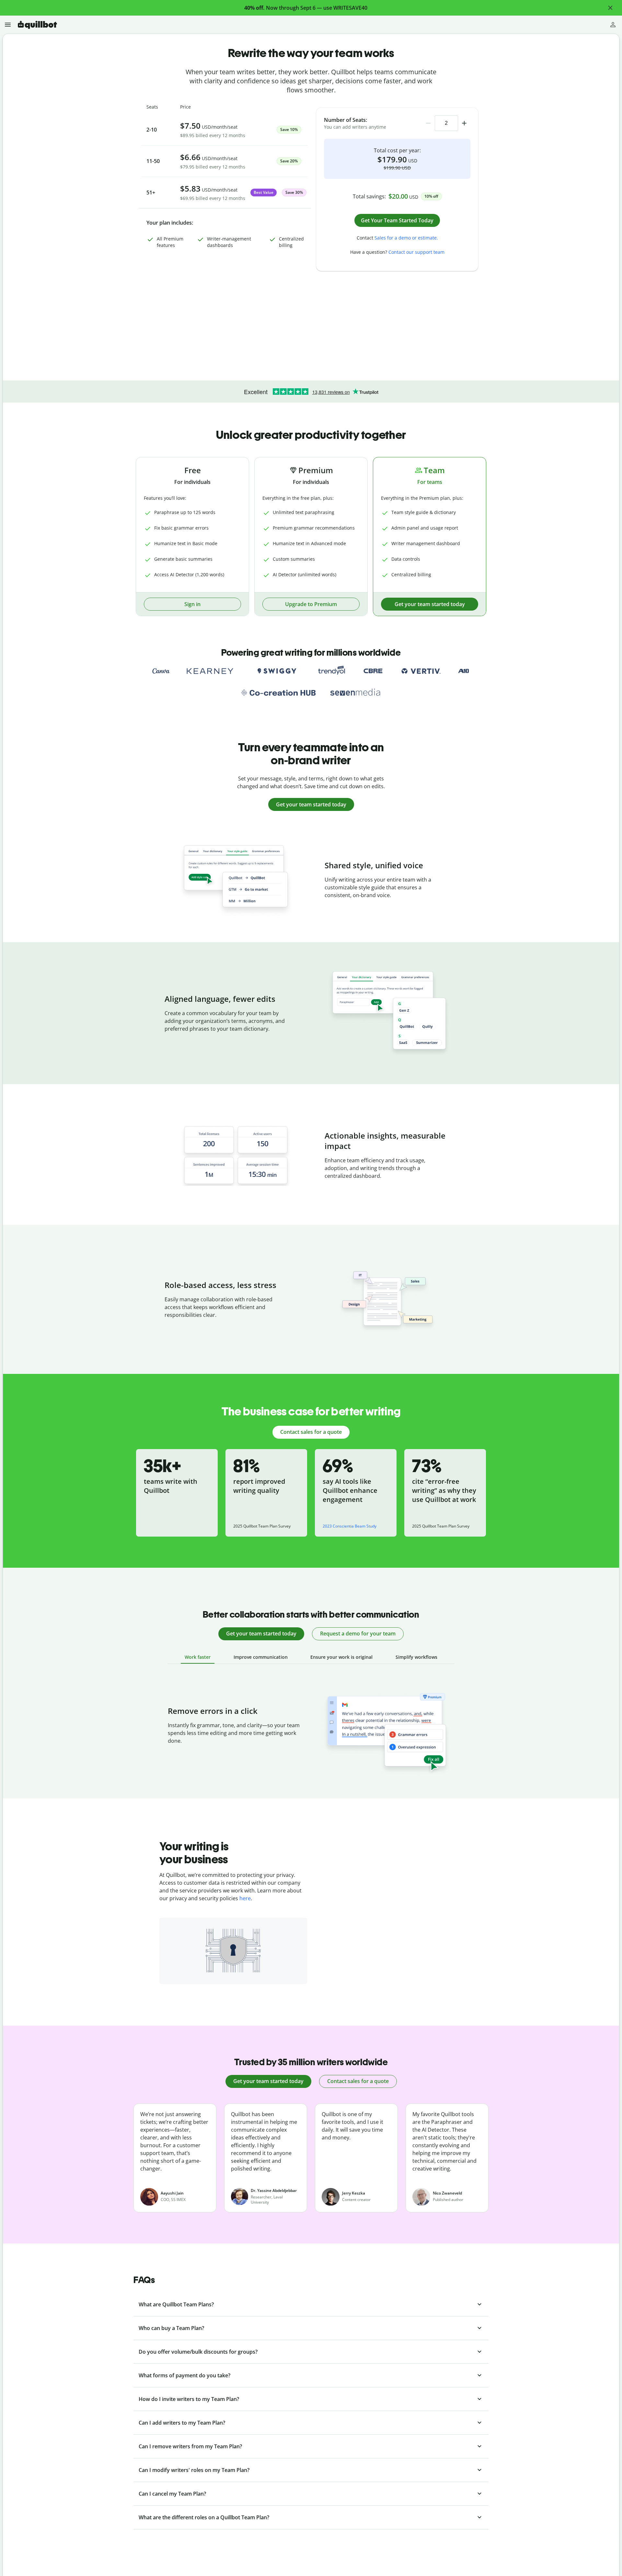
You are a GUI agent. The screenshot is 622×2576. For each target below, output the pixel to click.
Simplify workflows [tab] (416, 1657)
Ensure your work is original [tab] (341, 1657)
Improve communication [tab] (261, 1657)
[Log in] (613, 25)
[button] (610, 8)
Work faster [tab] (198, 1657)
